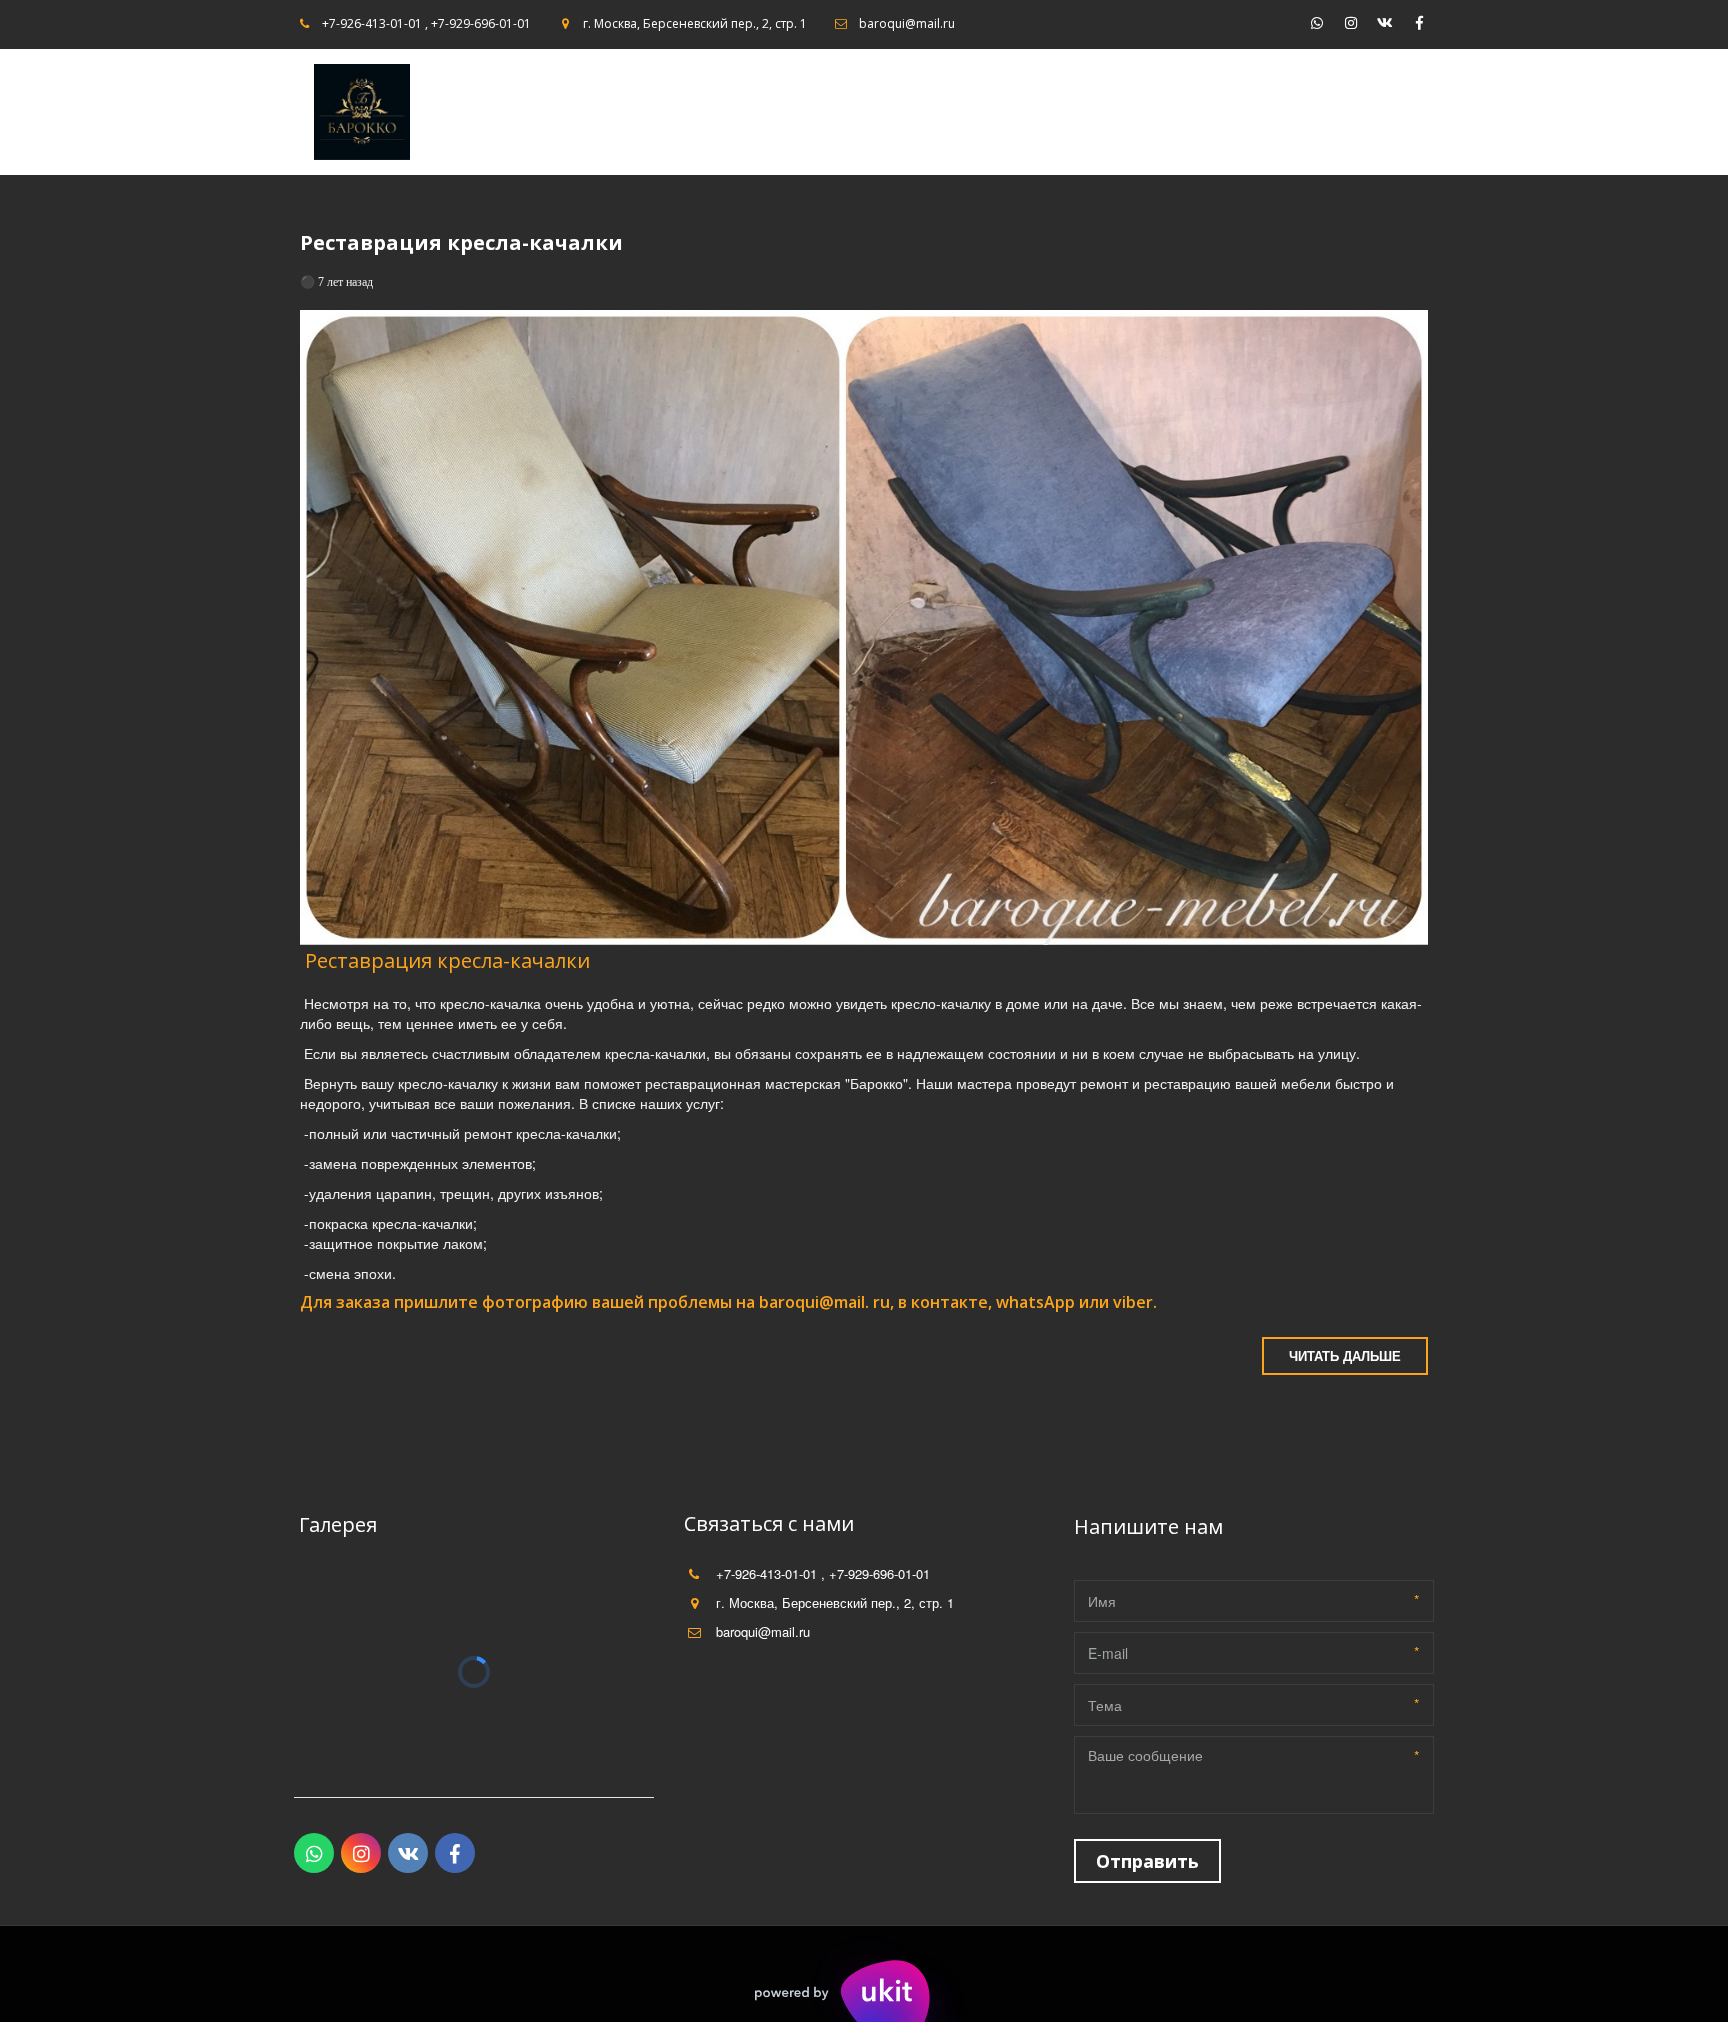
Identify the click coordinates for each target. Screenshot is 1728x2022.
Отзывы (1259, 112)
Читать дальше (1345, 1355)
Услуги (1336, 112)
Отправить (1147, 1861)
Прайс (1012, 112)
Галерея (1083, 112)
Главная (926, 112)
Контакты (1170, 112)
